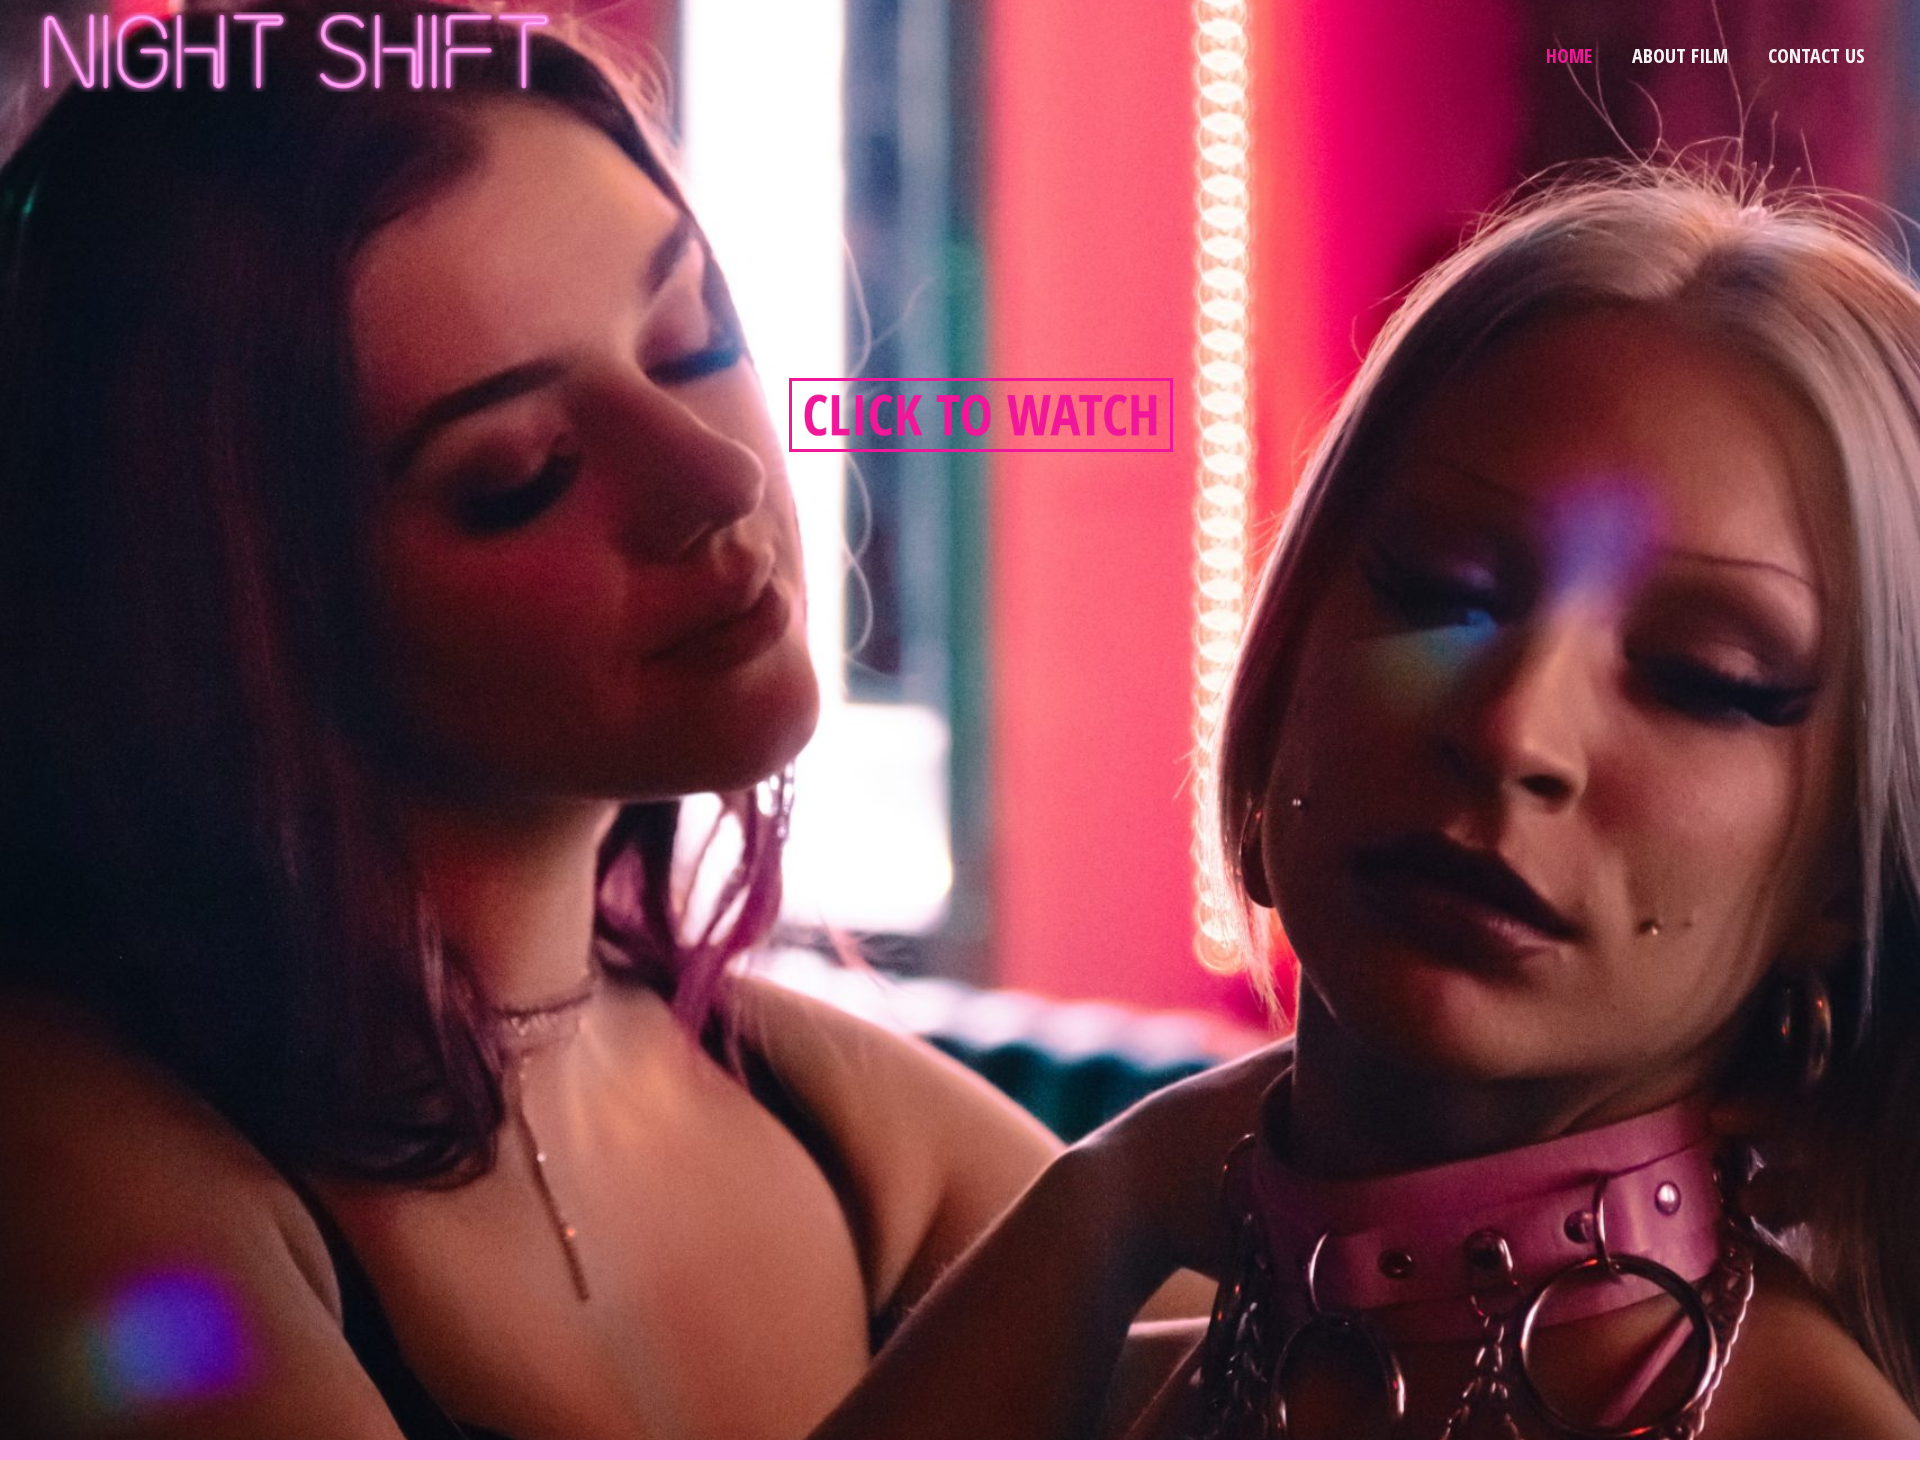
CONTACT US (1816, 55)
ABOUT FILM (1680, 55)
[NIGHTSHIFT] (297, 49)
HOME (1569, 55)
